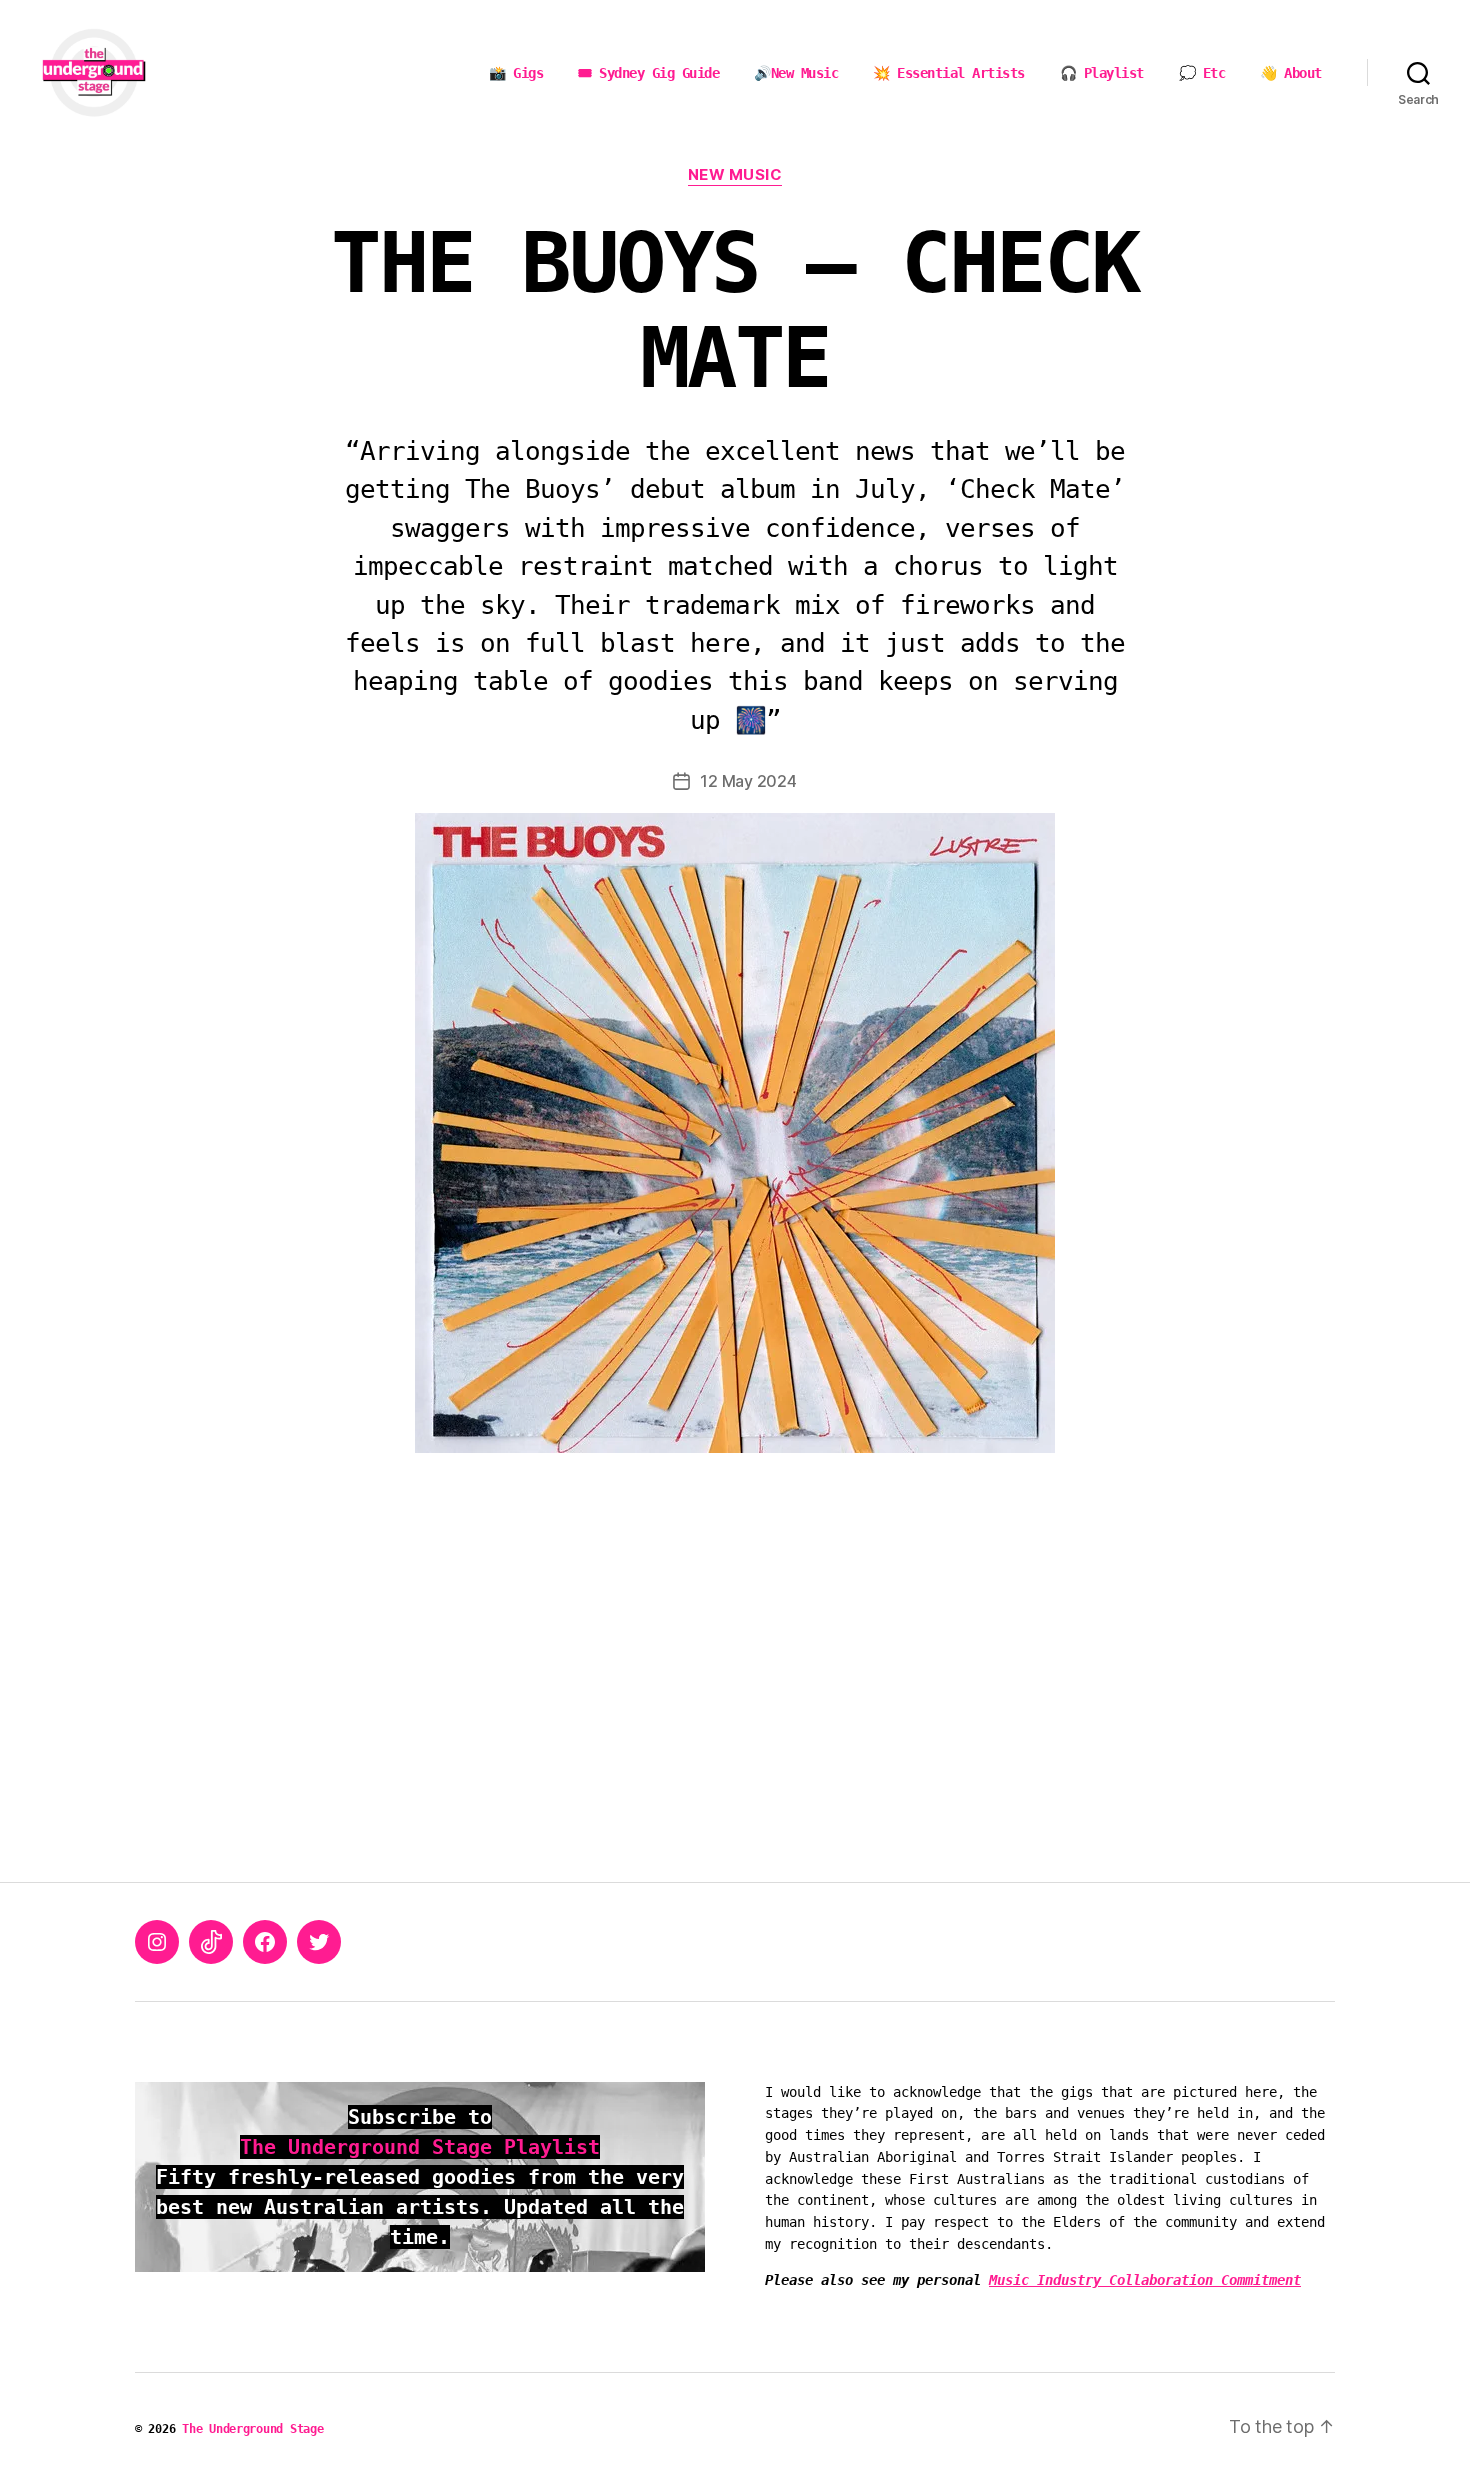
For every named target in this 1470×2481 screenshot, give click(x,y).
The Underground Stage (252, 2429)
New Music (735, 175)
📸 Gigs (516, 73)
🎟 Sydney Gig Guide (648, 73)
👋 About (1291, 73)
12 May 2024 (748, 781)
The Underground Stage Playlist (420, 2147)
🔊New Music (796, 73)
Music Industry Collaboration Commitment (1145, 2280)
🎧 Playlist (1102, 73)
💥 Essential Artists (949, 73)
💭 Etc (1202, 73)
